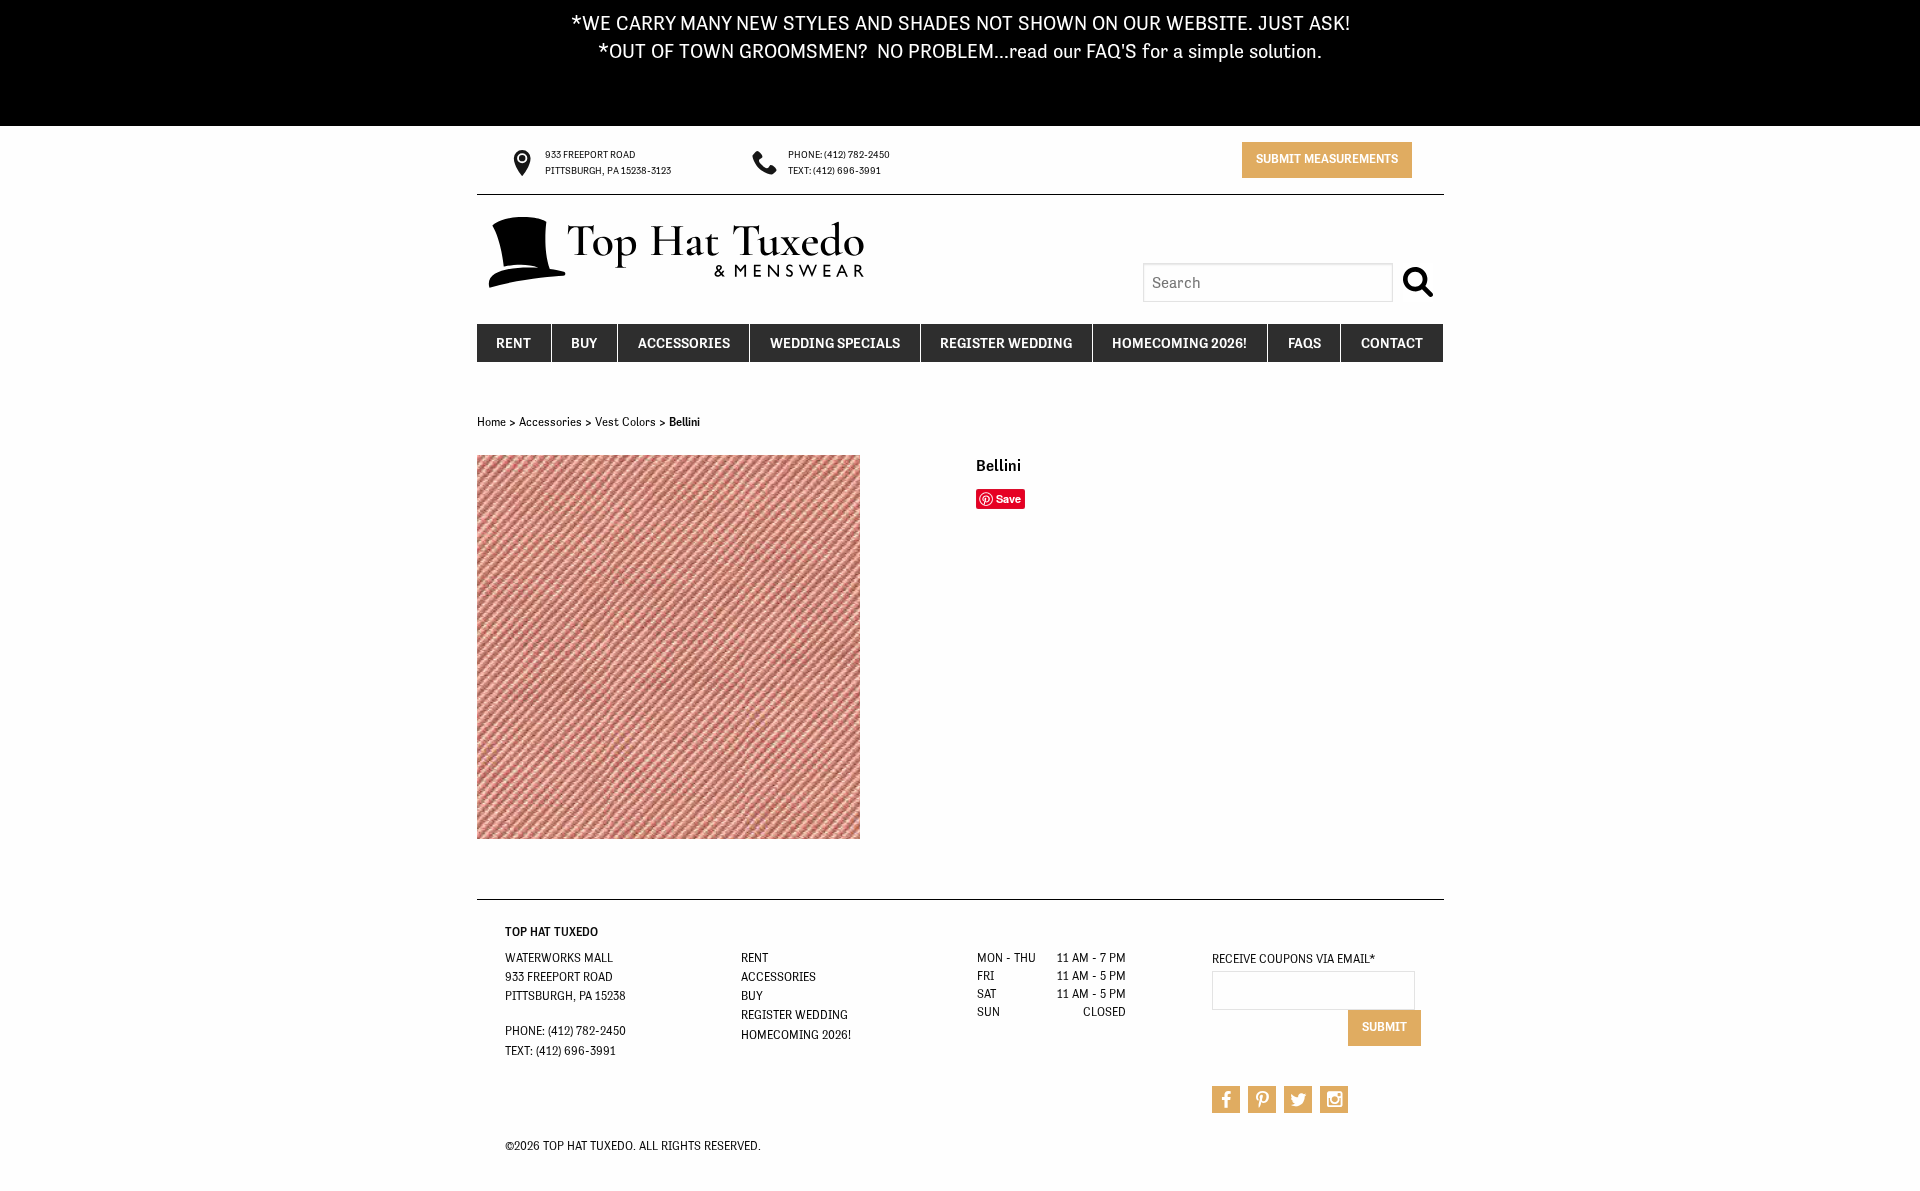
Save (1008, 498)
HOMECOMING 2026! (1179, 343)
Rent (513, 343)
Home (491, 422)
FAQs (1304, 343)
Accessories (684, 343)
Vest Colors (625, 422)
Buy (584, 343)
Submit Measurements (1327, 158)
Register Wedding (1006, 343)
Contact (1392, 343)
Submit (1384, 1026)
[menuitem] (514, 343)
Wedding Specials (835, 343)
